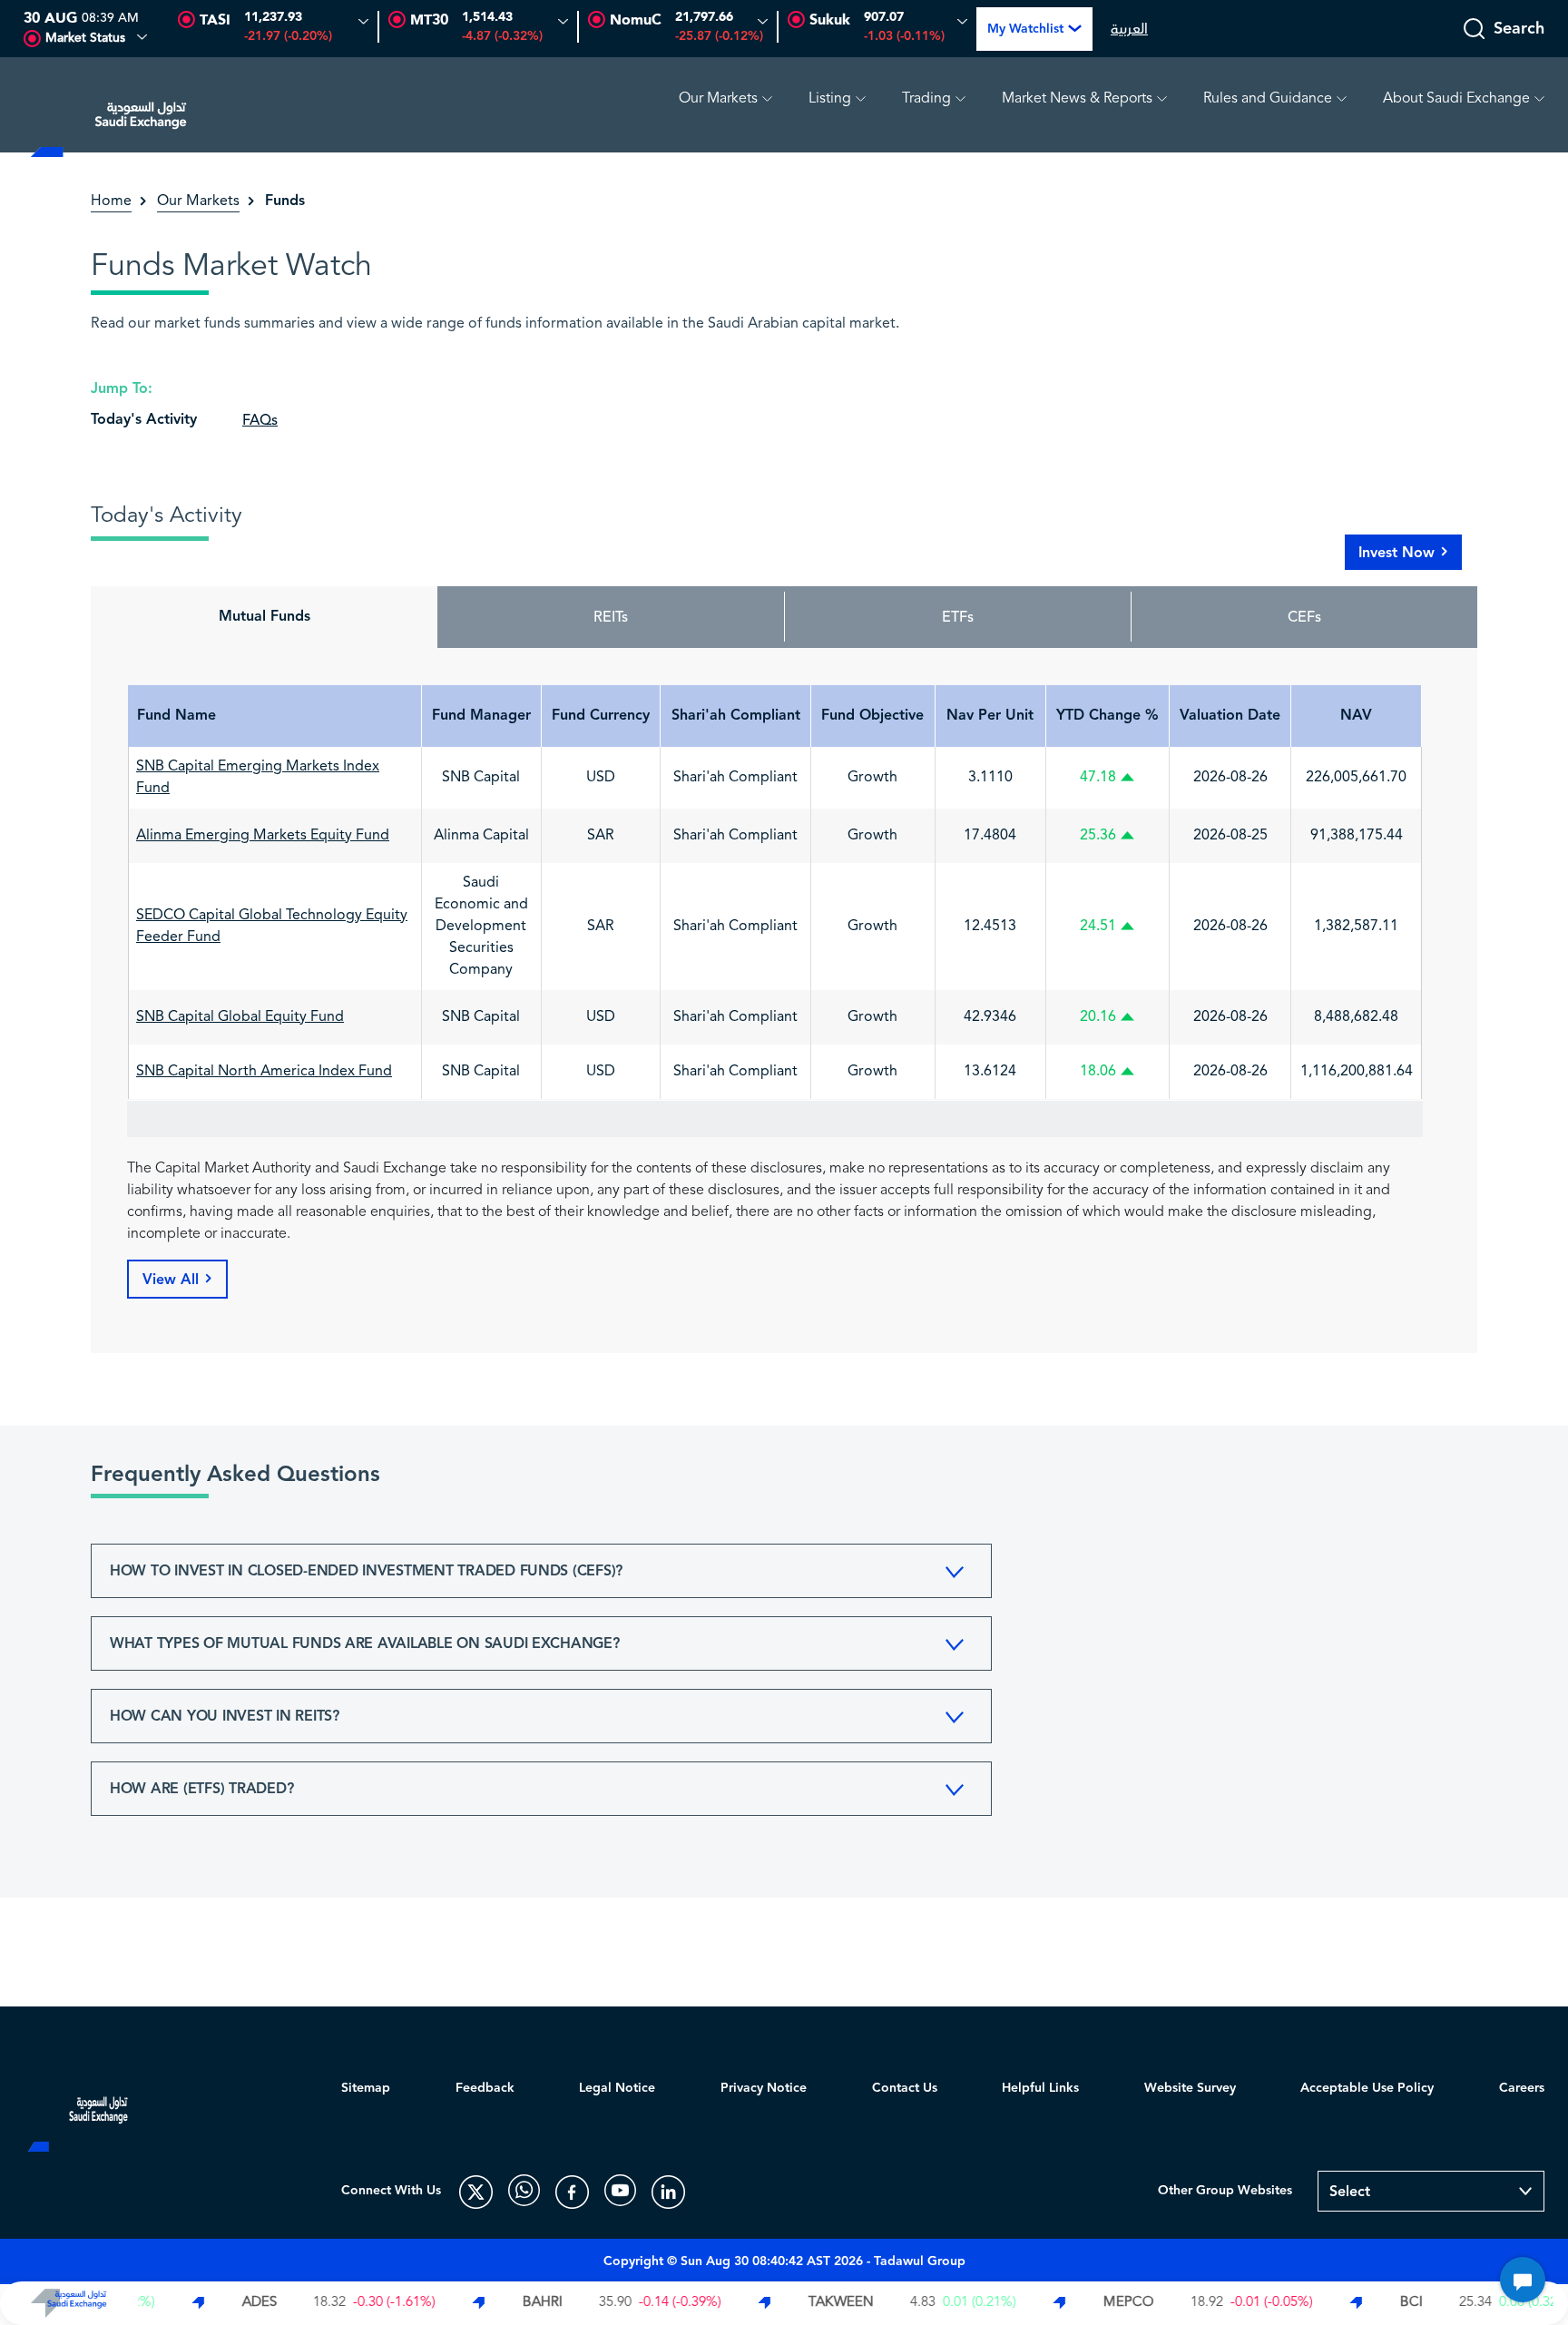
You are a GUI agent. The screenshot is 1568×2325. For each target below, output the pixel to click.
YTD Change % (1107, 716)
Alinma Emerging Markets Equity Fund (263, 836)
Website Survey (1190, 2088)
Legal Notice (617, 2088)
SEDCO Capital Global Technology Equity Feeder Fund (272, 927)
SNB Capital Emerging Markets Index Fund (258, 778)
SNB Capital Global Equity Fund (240, 1017)
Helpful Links (1040, 2088)
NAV (1356, 716)
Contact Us (905, 2088)
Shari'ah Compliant (736, 716)
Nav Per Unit (990, 716)
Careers (1522, 2088)
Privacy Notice (764, 2088)
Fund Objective (872, 716)
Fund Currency (601, 716)
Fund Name (176, 716)
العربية (1129, 29)
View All (171, 1280)
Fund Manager (481, 716)
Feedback (485, 2088)
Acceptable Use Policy (1367, 2088)
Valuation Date (1230, 716)
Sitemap (366, 2088)
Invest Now (1396, 553)
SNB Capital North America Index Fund (264, 1072)
